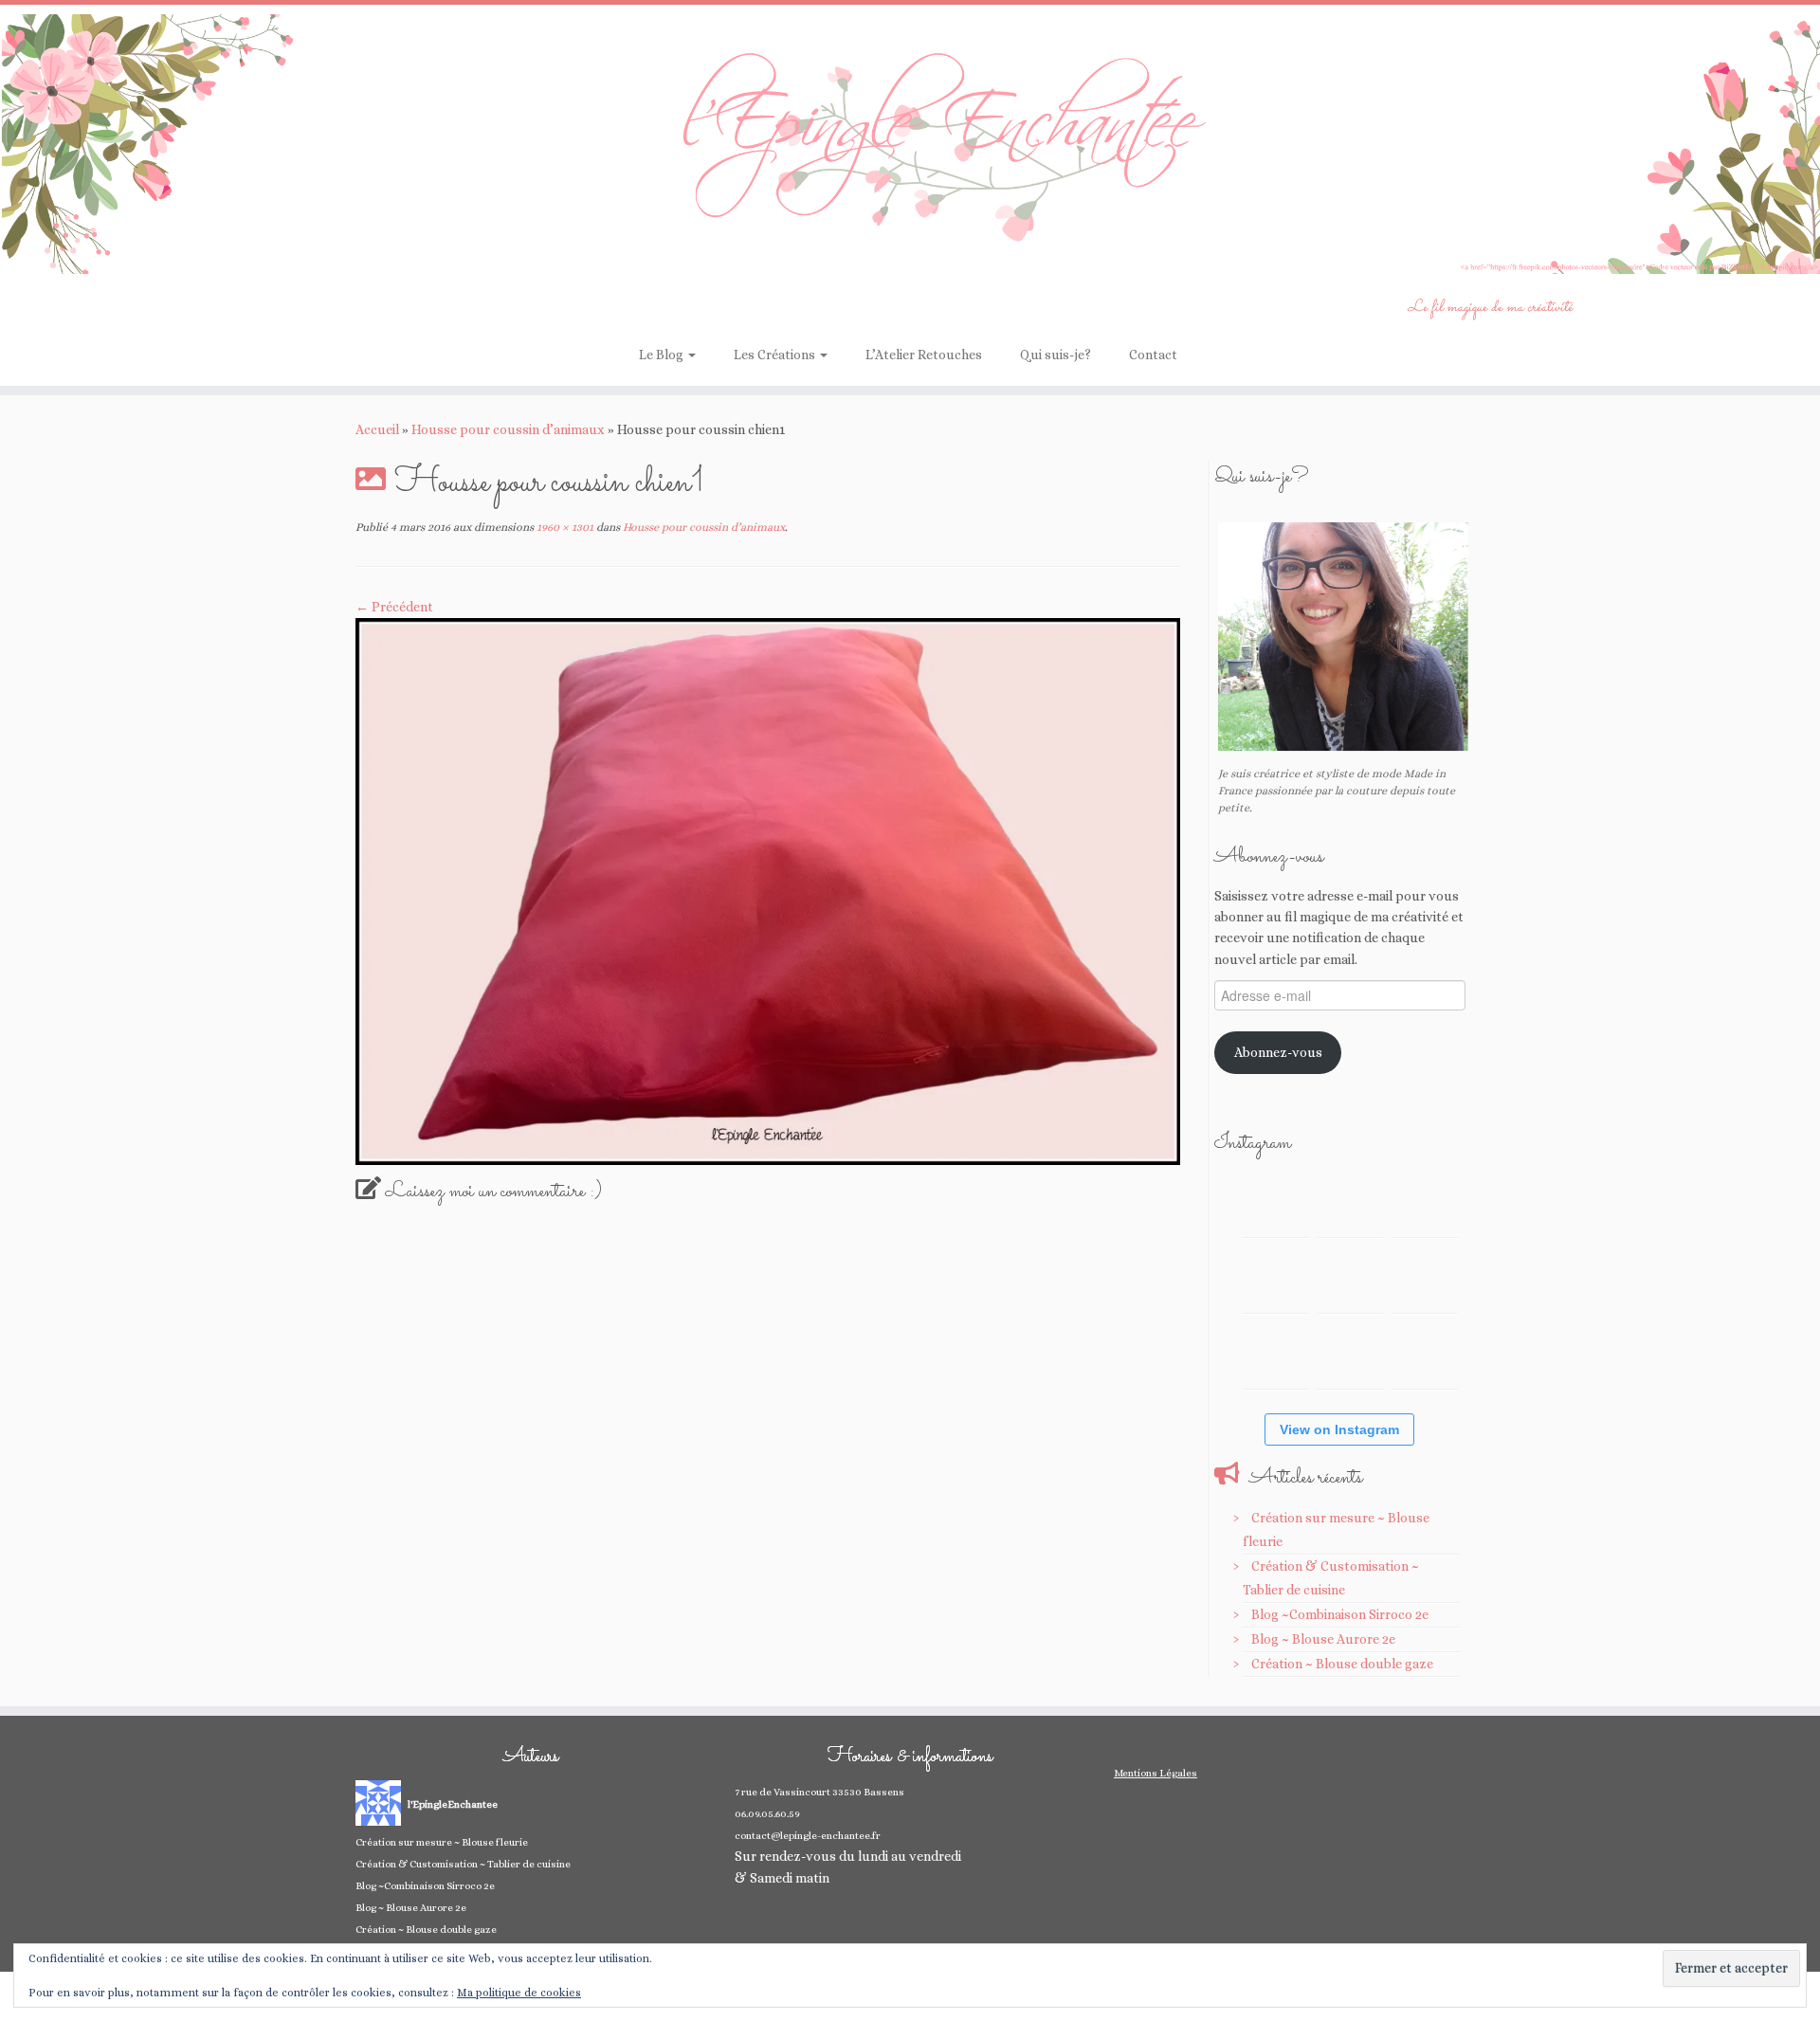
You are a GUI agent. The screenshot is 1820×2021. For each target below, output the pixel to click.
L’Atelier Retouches (924, 355)
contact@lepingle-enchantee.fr (808, 1836)
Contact (1153, 355)
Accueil (377, 429)
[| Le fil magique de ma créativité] (910, 144)
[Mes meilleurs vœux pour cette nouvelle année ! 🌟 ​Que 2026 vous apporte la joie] (1275, 1356)
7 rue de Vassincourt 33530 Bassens (819, 1792)
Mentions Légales (1156, 1773)
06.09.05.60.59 (767, 1814)
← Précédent (394, 607)
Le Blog (663, 355)
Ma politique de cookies (519, 1993)
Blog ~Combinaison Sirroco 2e (1340, 1614)
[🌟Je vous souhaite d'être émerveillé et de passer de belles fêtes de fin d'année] (1350, 1356)
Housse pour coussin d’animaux (508, 429)
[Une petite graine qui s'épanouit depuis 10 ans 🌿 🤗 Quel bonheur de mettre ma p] (1425, 1280)
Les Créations (776, 355)
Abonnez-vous (1278, 1052)
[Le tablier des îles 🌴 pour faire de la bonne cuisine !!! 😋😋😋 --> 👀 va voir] (1275, 1280)
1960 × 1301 (564, 527)
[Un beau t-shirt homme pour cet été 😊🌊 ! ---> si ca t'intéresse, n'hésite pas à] (1350, 1280)
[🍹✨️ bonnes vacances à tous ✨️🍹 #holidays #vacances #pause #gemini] (1275, 1204)
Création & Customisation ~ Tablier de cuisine (463, 1864)
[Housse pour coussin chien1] (768, 890)
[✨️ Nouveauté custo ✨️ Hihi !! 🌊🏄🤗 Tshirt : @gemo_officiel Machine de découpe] (1350, 1204)
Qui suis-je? (1056, 355)
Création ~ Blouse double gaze (1342, 1664)
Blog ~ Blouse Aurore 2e (1323, 1639)
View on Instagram (1339, 1429)
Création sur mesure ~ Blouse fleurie (442, 1842)
